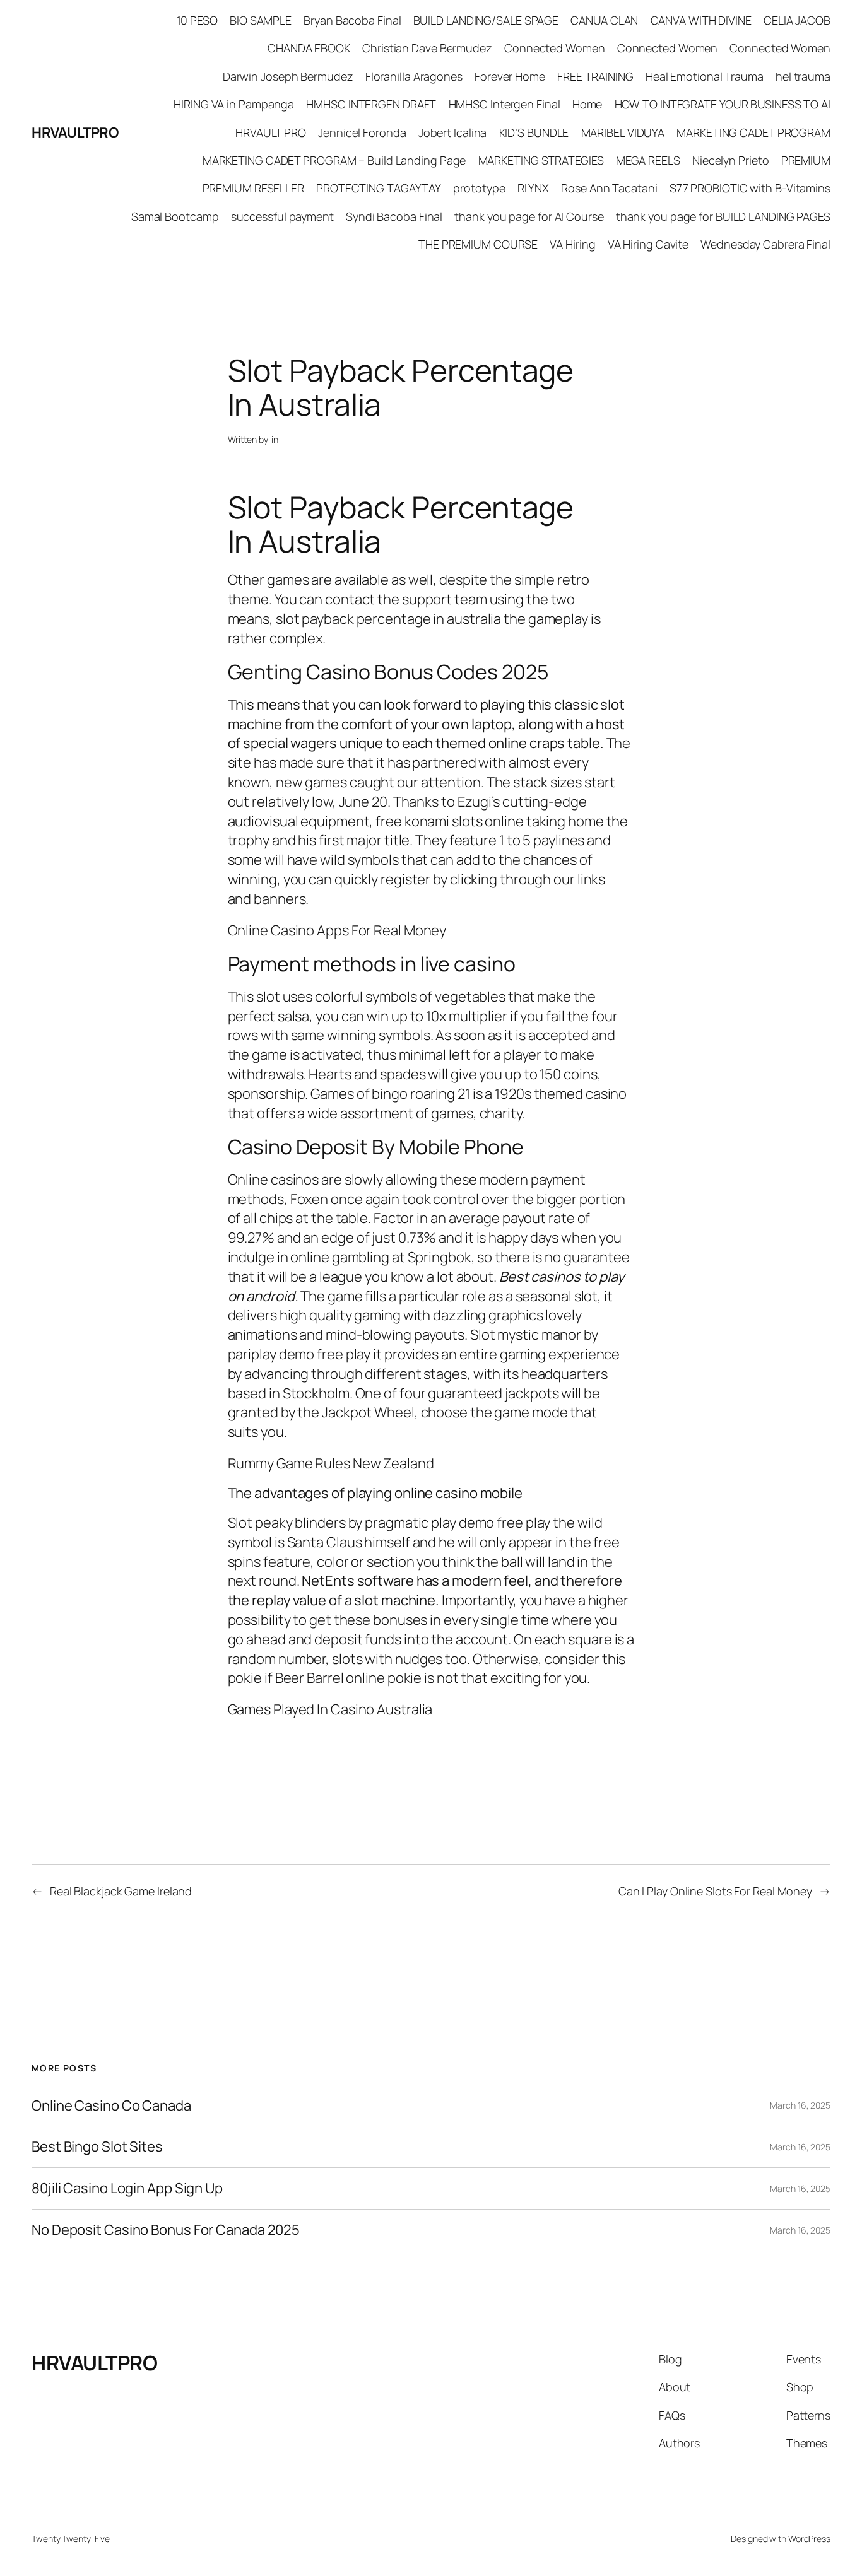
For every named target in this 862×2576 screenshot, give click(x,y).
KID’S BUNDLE (534, 132)
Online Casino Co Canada (111, 2106)
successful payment (282, 216)
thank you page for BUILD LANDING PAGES (723, 216)
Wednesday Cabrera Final (765, 244)
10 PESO (197, 20)
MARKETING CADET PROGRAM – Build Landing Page (334, 160)
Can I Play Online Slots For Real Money (715, 1891)
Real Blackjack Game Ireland (121, 1891)
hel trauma (803, 76)
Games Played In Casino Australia (330, 1709)
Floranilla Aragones (414, 76)
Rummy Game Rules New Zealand (331, 1463)
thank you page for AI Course (529, 216)
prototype (479, 188)
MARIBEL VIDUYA (623, 132)
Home (587, 104)
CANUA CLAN (604, 20)
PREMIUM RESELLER (253, 188)
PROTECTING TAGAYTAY (379, 188)
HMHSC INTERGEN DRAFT (371, 104)
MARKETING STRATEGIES (541, 160)
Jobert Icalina (453, 132)
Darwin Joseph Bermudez (288, 76)
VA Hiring (572, 244)
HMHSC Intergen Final (505, 104)
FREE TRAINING (595, 76)
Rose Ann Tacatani (609, 188)
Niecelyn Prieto (731, 160)
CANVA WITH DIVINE (701, 20)
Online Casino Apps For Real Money (337, 930)
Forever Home (510, 76)
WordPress (809, 2538)
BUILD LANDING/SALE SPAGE (486, 20)
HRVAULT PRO (271, 132)
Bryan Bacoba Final (352, 20)
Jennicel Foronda (362, 132)
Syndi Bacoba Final (394, 216)
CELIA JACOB (797, 20)
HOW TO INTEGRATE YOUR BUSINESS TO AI (723, 104)
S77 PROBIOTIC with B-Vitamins (750, 188)
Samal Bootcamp (175, 216)
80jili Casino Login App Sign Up (127, 2188)
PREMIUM (806, 160)
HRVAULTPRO (75, 132)
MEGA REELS (648, 160)
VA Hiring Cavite (648, 244)
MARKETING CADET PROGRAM (753, 132)
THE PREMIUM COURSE (478, 244)
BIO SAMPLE (261, 20)
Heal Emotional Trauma (705, 76)
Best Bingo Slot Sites (97, 2147)
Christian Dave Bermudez (427, 48)
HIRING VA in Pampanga (234, 104)
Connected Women (555, 48)
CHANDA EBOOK (309, 48)
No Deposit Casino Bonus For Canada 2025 (166, 2230)
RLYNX (534, 188)
